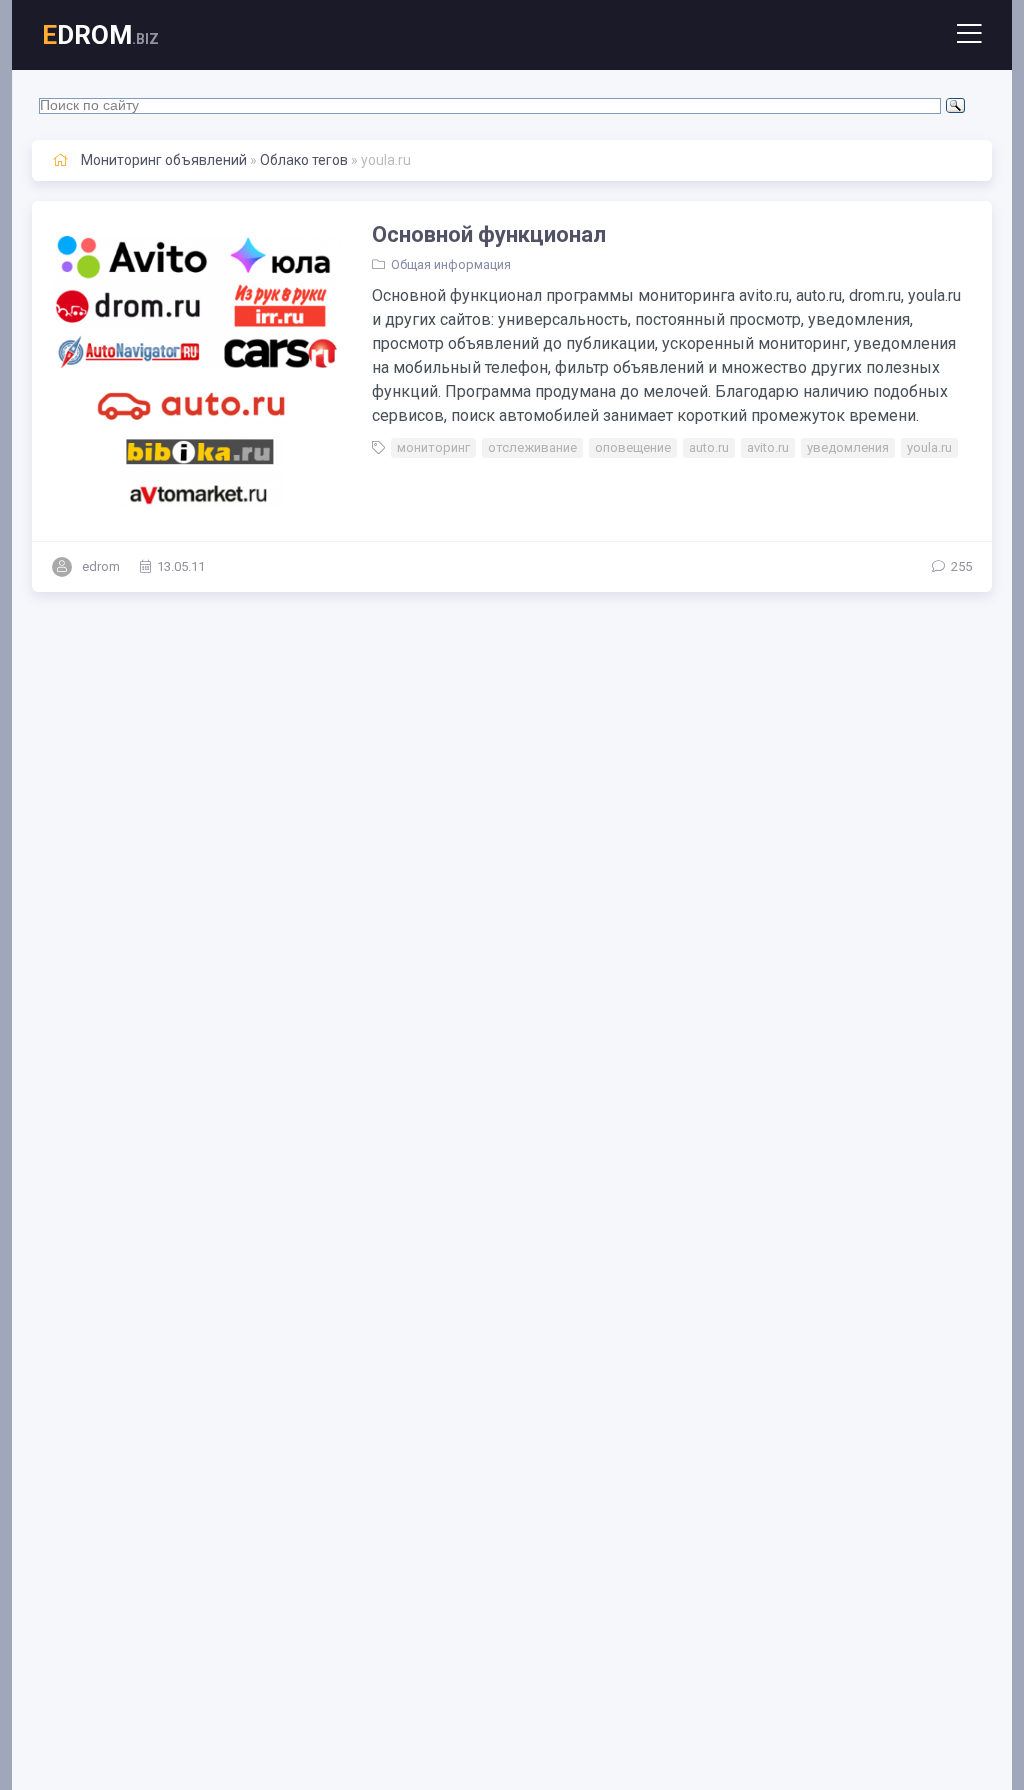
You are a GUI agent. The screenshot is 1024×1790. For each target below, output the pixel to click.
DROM (100, 35)
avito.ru (768, 447)
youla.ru (929, 447)
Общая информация (451, 264)
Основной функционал (489, 234)
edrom (101, 566)
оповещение (633, 447)
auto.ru (709, 447)
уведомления (848, 447)
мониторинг (433, 447)
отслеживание (532, 447)
